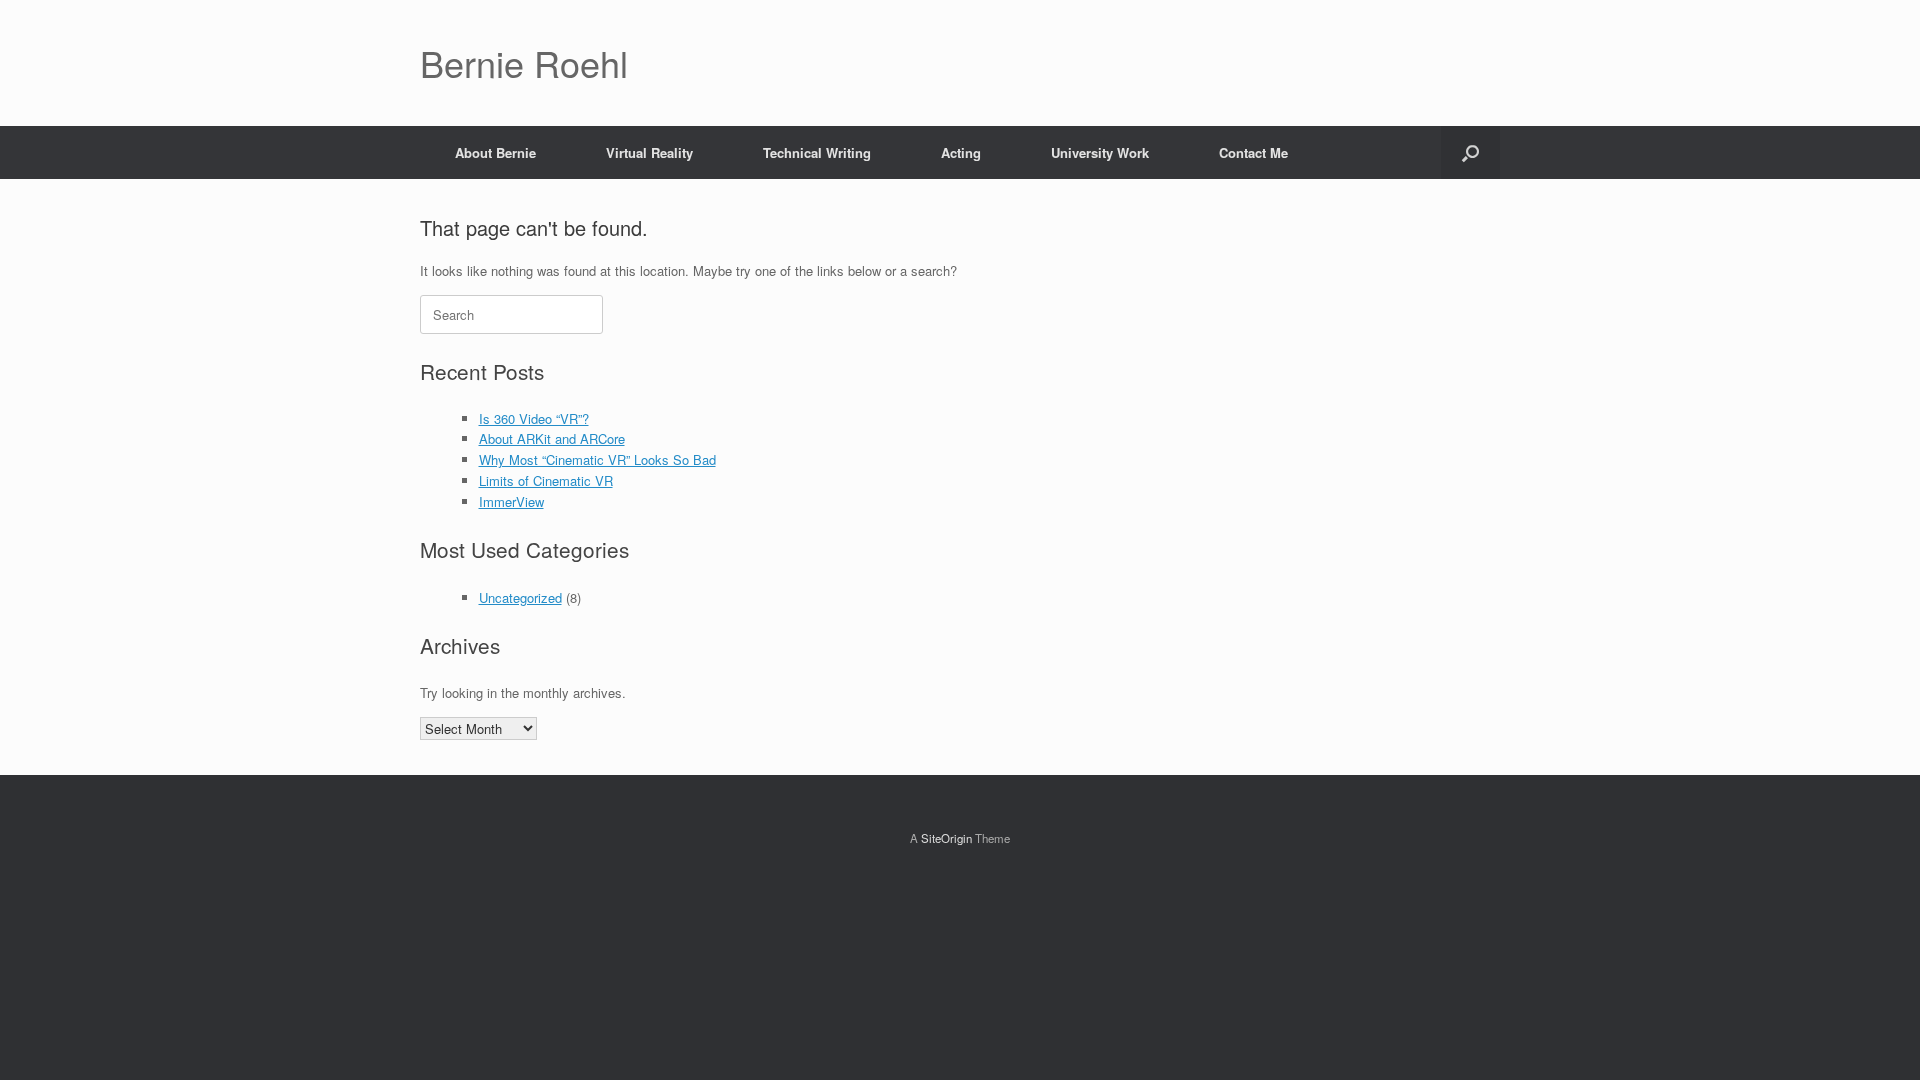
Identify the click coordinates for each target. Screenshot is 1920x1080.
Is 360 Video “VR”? (534, 418)
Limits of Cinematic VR (546, 480)
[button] (1470, 152)
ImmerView (511, 501)
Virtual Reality (649, 152)
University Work (1100, 152)
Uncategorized (520, 597)
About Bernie (495, 152)
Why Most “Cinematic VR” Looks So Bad (597, 459)
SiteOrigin (946, 838)
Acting (961, 152)
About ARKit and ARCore (552, 438)
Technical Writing (817, 152)
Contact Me (1253, 152)
